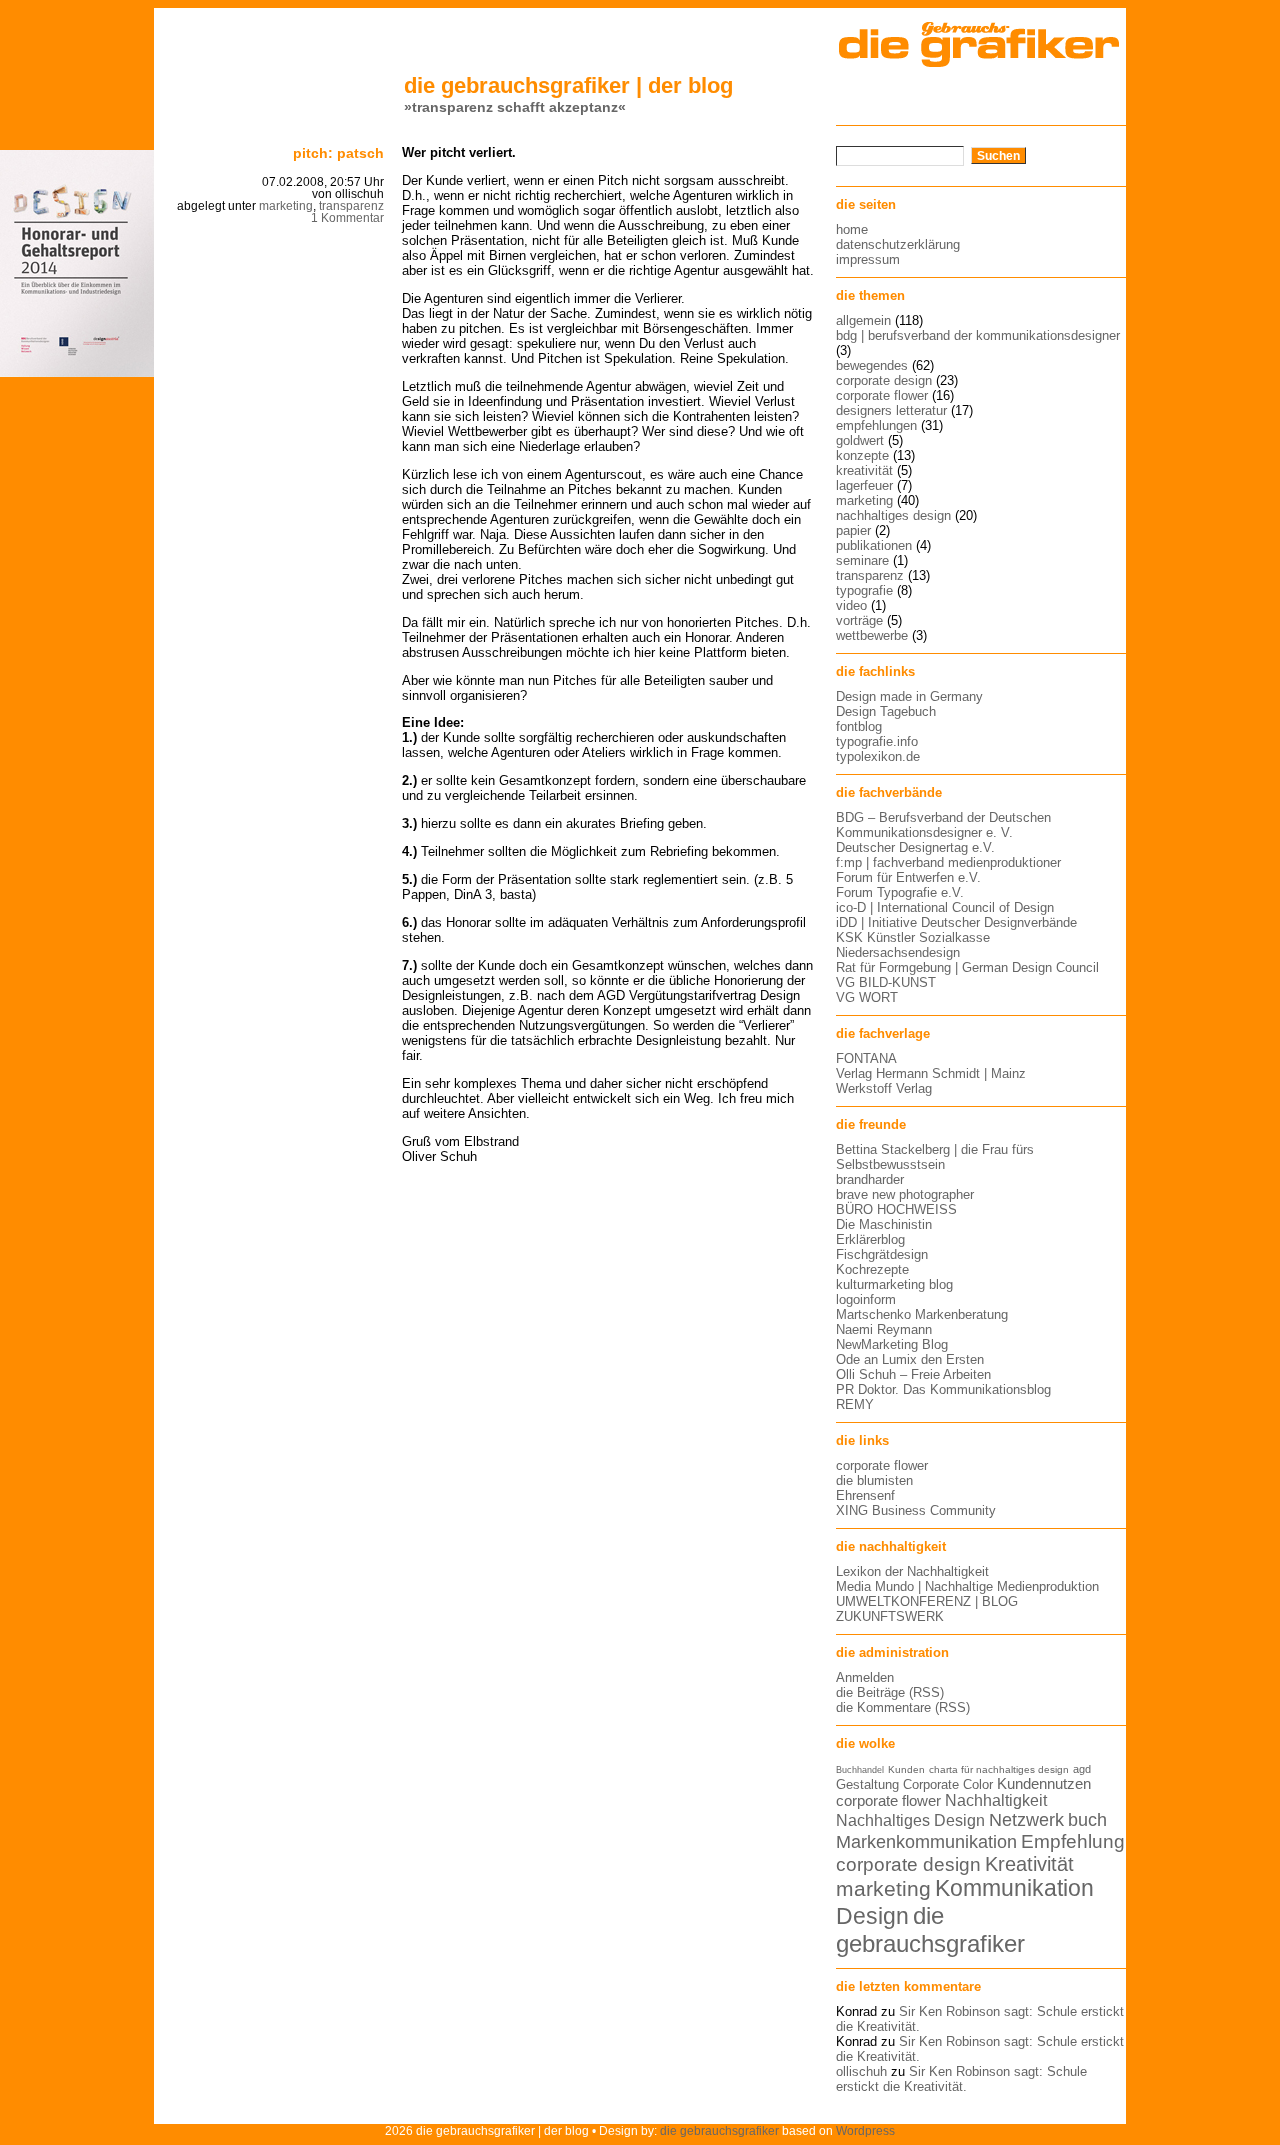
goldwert (860, 440)
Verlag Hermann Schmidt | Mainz (931, 1073)
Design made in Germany (909, 696)
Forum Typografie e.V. (900, 892)
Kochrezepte (872, 1269)
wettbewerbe (872, 635)
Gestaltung (867, 1784)
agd (1082, 1769)
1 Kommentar (347, 218)
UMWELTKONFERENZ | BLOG (927, 1601)
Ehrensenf (865, 1495)
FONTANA (866, 1058)
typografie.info (877, 741)
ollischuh (861, 2071)
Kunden (906, 1769)
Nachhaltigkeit (996, 1800)
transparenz (351, 206)
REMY (855, 1404)
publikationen (874, 545)
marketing (286, 206)
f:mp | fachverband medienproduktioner (948, 862)
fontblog (859, 726)
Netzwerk (1026, 1820)
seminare (862, 560)
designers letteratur (891, 410)
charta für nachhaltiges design (999, 1769)
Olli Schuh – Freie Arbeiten (913, 1374)
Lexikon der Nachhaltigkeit (912, 1571)
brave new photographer (905, 1194)
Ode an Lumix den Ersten (910, 1359)
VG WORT (867, 997)
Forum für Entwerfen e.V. (908, 877)
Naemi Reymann (884, 1329)
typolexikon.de (878, 756)
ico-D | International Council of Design (945, 907)
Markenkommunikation (926, 1841)
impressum (868, 259)
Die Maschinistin (884, 1224)
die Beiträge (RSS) (890, 1692)
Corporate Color (948, 1784)
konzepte (862, 455)
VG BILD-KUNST (886, 982)
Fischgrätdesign (882, 1254)
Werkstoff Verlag (884, 1088)
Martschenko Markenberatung (922, 1314)
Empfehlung (1073, 1841)
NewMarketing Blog (892, 1344)
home (852, 229)
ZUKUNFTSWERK (890, 1616)
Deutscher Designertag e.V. (915, 847)
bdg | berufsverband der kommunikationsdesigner (978, 335)
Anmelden (865, 1677)
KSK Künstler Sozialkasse (913, 937)
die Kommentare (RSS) (903, 1707)
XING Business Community (916, 1510)
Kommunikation (1014, 1888)
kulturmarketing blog (894, 1284)
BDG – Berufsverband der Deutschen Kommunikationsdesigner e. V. (943, 825)
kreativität (864, 470)
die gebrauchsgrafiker (930, 1929)
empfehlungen (876, 425)
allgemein (863, 320)
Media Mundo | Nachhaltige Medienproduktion (967, 1586)
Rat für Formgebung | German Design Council (967, 967)
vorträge (859, 620)
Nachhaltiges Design (910, 1820)
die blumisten (874, 1480)
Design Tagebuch (886, 711)
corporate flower (882, 395)
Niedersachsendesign (898, 952)
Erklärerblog (870, 1239)
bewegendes (872, 365)
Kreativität (1029, 1864)
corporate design (884, 380)
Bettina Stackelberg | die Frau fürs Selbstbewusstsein (935, 1157)
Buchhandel (860, 1770)
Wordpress (865, 2130)
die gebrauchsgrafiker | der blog (568, 85)
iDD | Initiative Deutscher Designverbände (956, 922)
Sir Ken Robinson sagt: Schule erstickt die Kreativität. (961, 2079)
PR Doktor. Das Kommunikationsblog (943, 1389)
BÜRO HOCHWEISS (896, 1209)
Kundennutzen (1044, 1784)
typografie (864, 590)
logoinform (866, 1299)
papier (853, 530)
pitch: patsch (338, 153)
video (851, 605)
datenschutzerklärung (898, 244)
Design (872, 1916)
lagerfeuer (864, 485)
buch (1087, 1820)
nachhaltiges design (893, 515)
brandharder (870, 1179)
